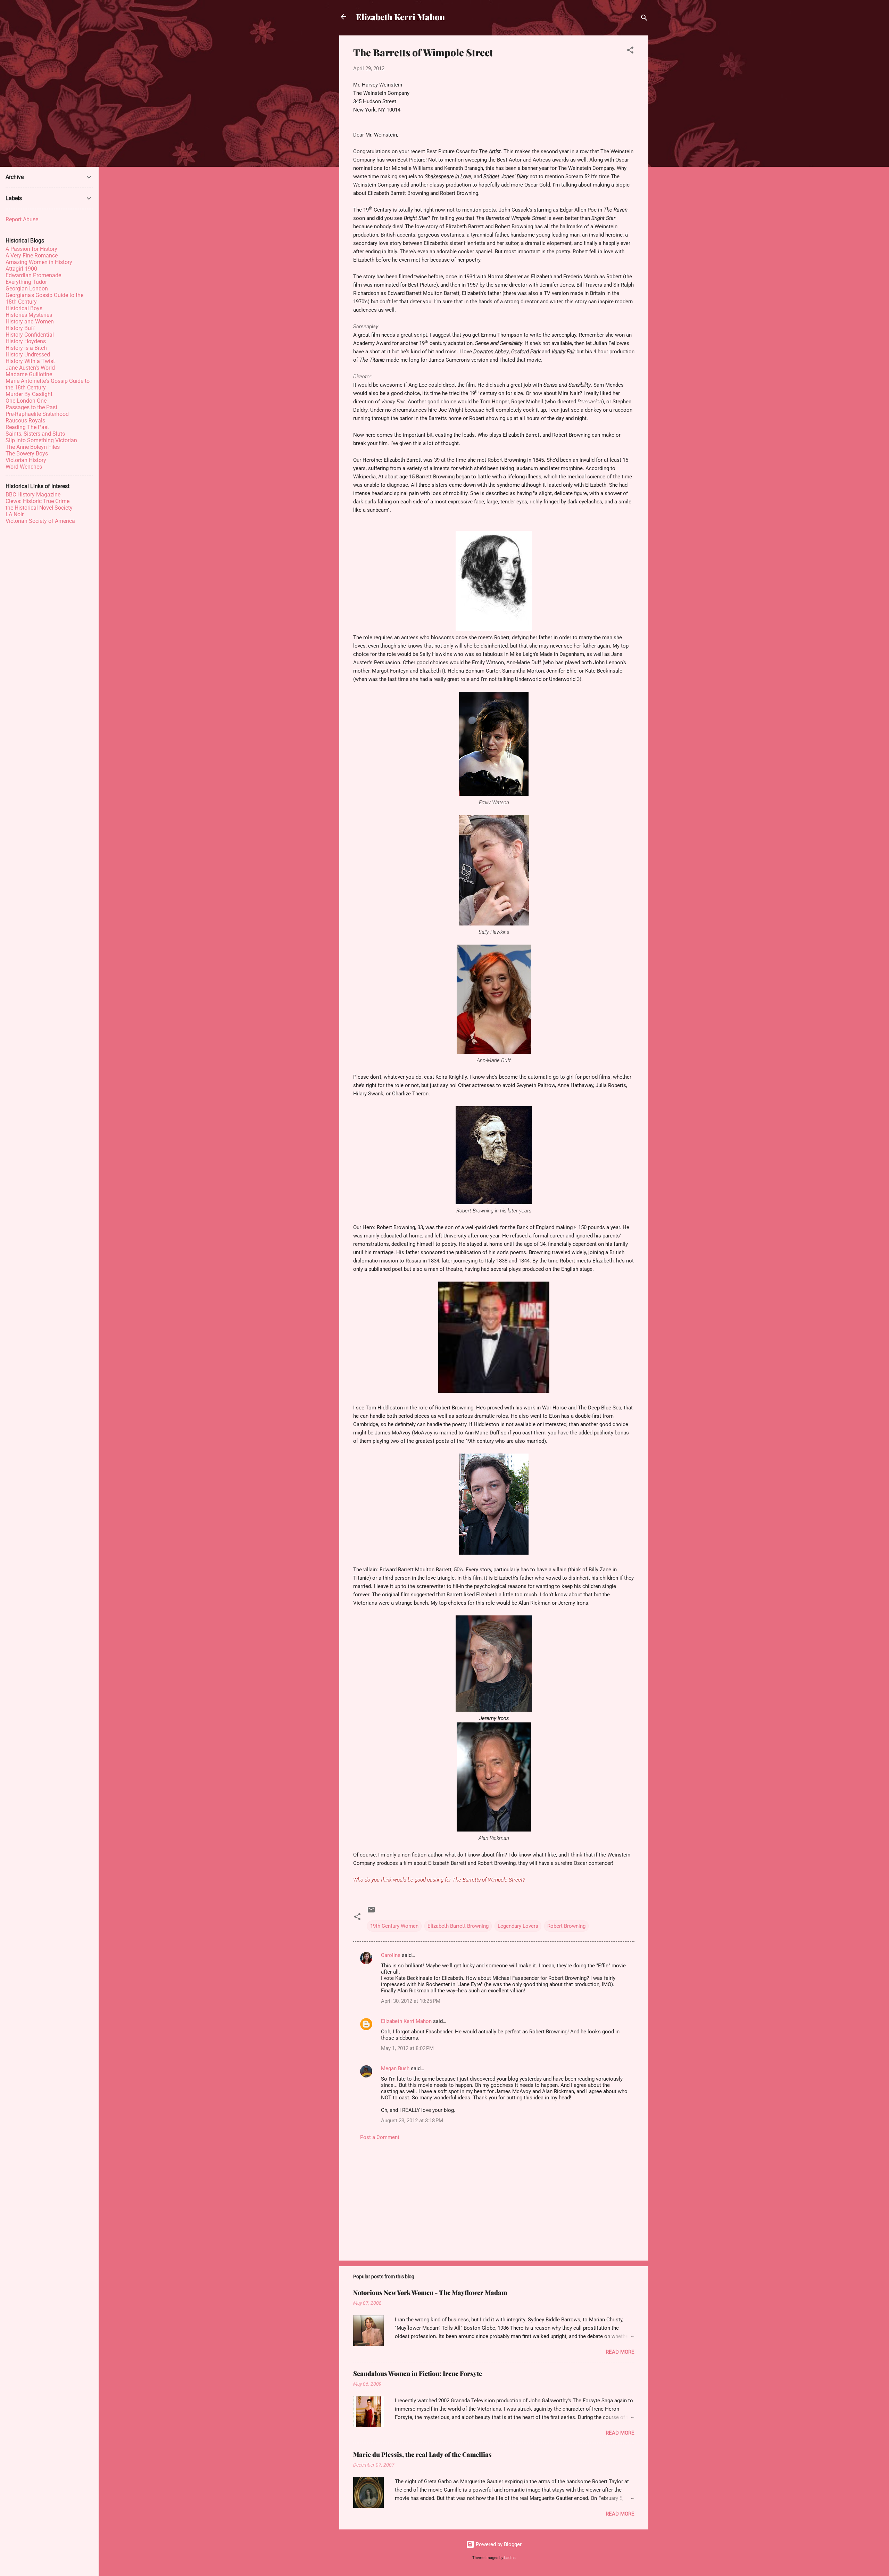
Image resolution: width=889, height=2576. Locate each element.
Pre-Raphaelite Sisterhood (37, 414)
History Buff (20, 328)
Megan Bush (395, 2068)
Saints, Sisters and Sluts (35, 434)
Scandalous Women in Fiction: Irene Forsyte (418, 2373)
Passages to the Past (31, 407)
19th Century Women (394, 1926)
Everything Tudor (26, 282)
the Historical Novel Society (39, 508)
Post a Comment (380, 2137)
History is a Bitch (26, 348)
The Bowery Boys (27, 454)
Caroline (391, 1955)
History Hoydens (26, 341)
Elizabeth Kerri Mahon (400, 17)
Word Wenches (24, 467)
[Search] (644, 19)
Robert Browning (566, 1926)
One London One (26, 401)
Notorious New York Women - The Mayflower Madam (430, 2293)
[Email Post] (371, 1912)
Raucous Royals (25, 421)
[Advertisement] (494, 2196)
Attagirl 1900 (21, 269)
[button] (630, 51)
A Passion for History (31, 249)
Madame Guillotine (29, 374)
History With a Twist (30, 361)
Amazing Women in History (39, 262)
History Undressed (28, 355)
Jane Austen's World (30, 368)
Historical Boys (24, 308)
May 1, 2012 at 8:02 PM (407, 2048)
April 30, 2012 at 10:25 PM (411, 2001)
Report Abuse (22, 219)
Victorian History (26, 460)
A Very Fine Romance (32, 256)
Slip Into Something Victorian (41, 440)
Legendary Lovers (518, 1926)
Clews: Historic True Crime (38, 501)
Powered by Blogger (498, 2544)
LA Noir (15, 514)
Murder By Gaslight (29, 394)
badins (510, 2558)
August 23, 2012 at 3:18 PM (412, 2121)
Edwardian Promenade (33, 275)
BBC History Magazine (33, 495)
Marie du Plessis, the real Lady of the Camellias (422, 2454)
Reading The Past (27, 427)
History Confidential (30, 335)
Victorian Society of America (40, 521)
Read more (620, 2352)
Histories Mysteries (29, 315)
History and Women (30, 322)
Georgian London (27, 289)
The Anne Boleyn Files (33, 447)
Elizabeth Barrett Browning (458, 1926)
